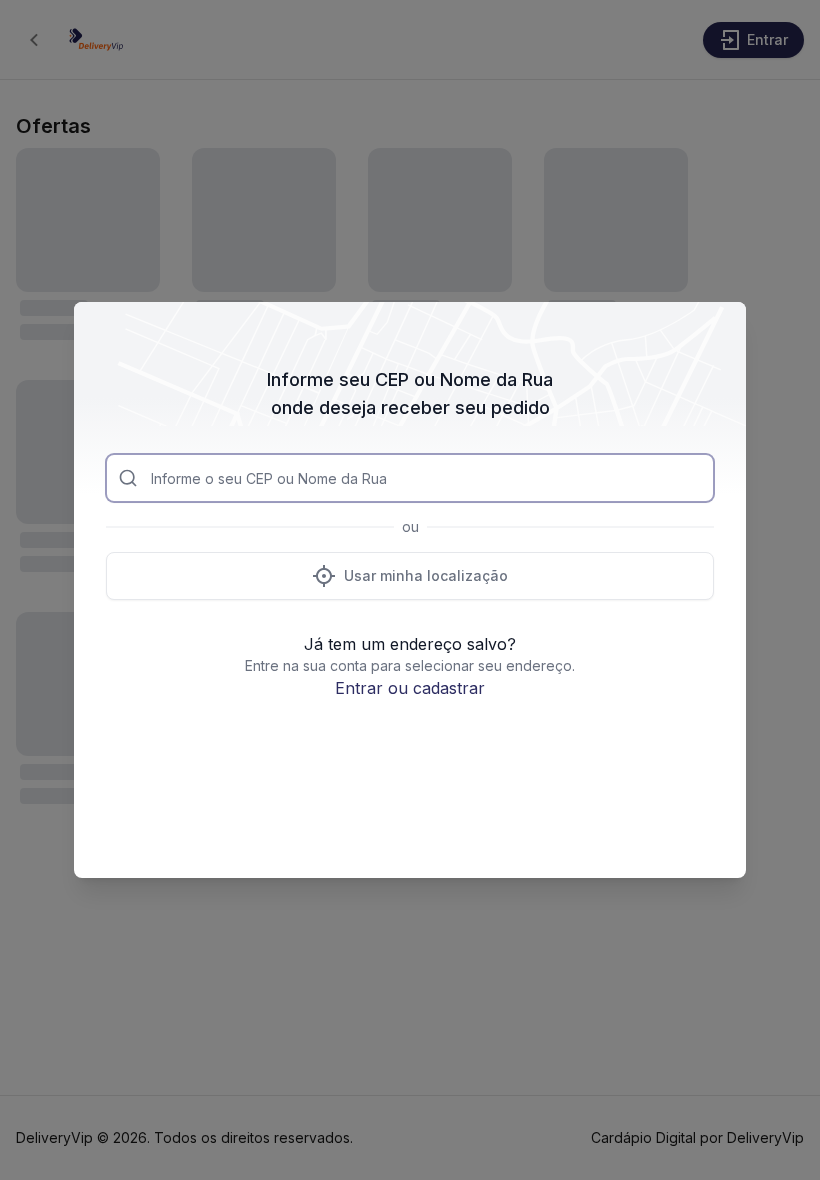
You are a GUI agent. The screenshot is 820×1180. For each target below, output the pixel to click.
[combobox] (410, 478)
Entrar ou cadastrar (410, 688)
